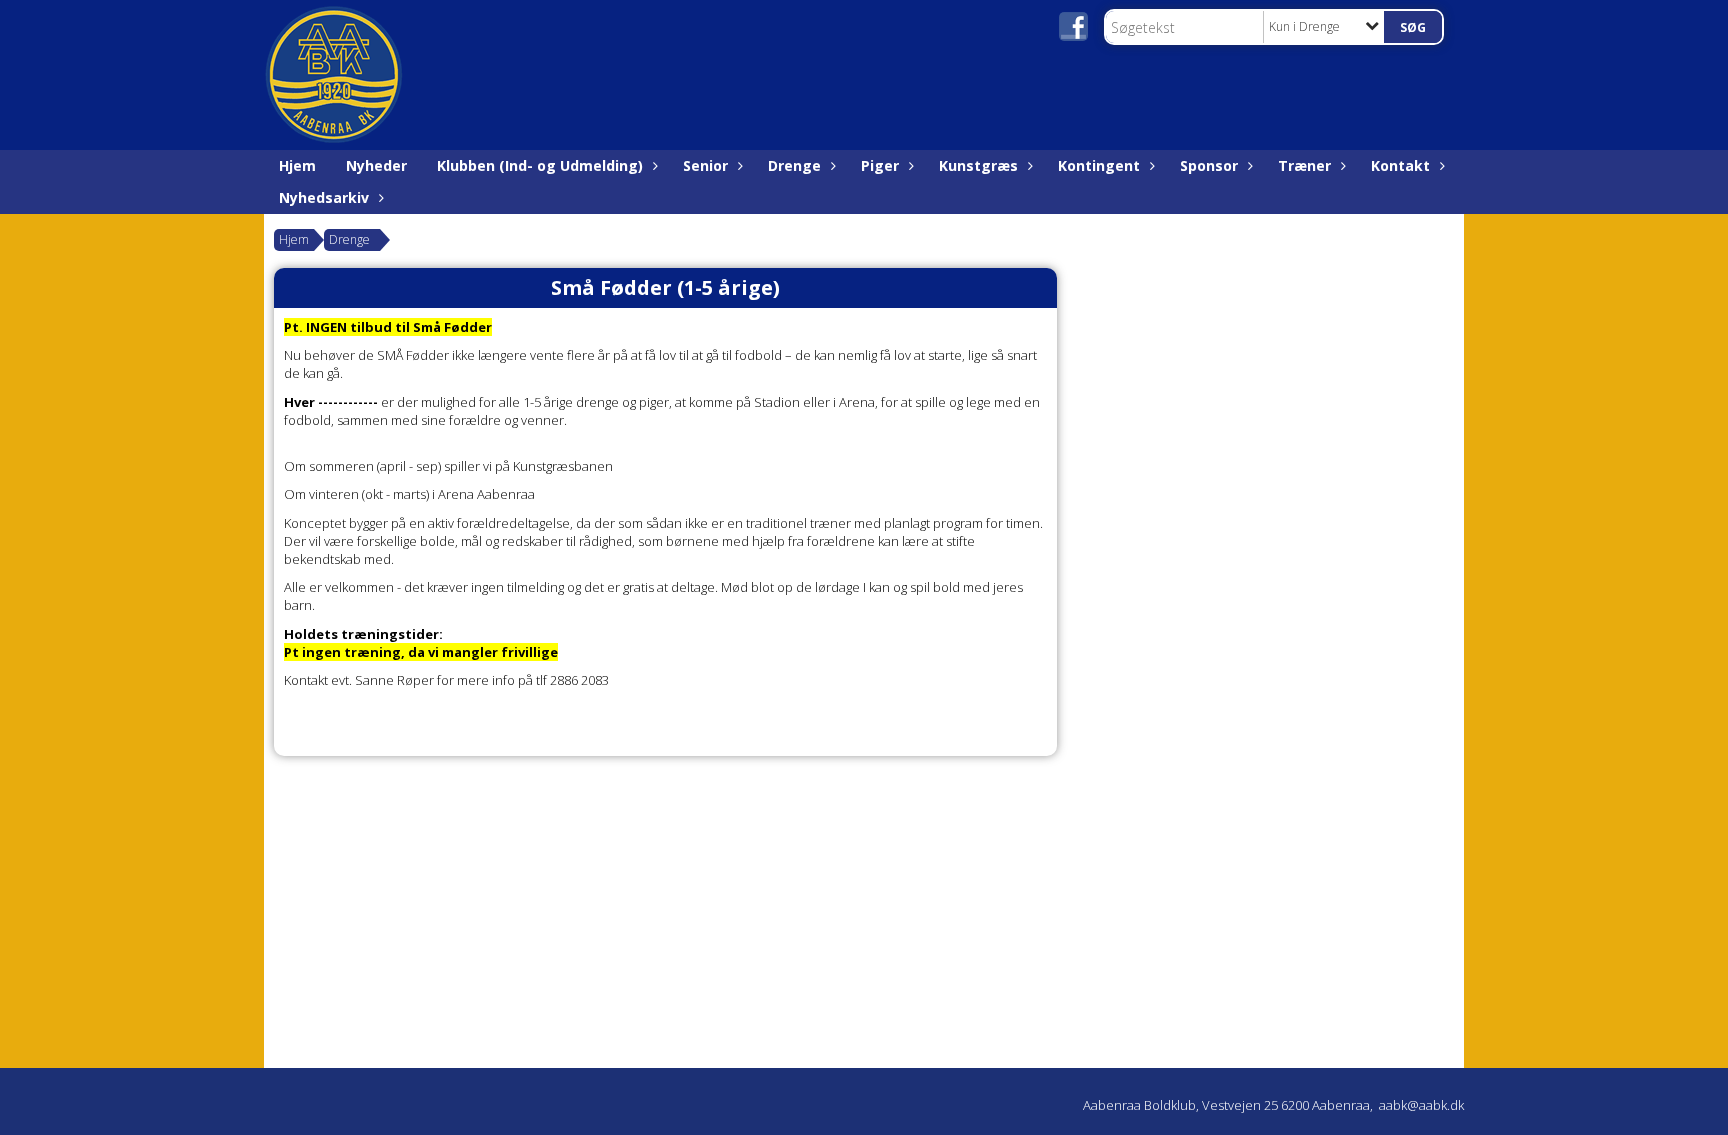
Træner (1304, 165)
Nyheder (376, 165)
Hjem (297, 165)
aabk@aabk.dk (1421, 1105)
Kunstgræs (978, 165)
